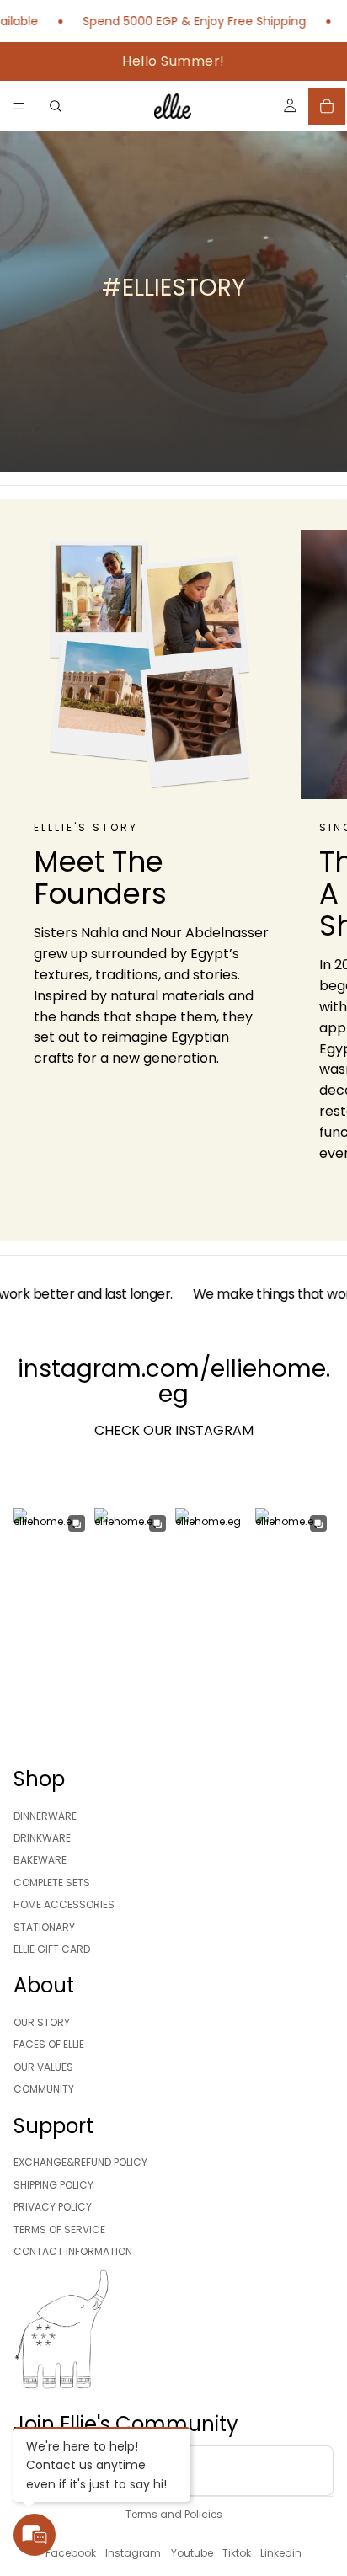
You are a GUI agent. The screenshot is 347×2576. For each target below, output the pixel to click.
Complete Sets (52, 1883)
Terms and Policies (174, 2514)
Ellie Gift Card (52, 1949)
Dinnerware (45, 1816)
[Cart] (327, 106)
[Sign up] (308, 2471)
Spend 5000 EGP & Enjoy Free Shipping (175, 21)
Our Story (42, 2022)
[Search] (56, 106)
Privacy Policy (53, 2207)
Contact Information (73, 2251)
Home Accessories (64, 1904)
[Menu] (19, 106)
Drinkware (42, 1838)
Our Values (43, 2067)
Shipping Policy (53, 2185)
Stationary (44, 1927)
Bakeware (40, 1861)
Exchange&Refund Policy (80, 2163)
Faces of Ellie (49, 2045)
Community (44, 2089)
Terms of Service (59, 2229)
